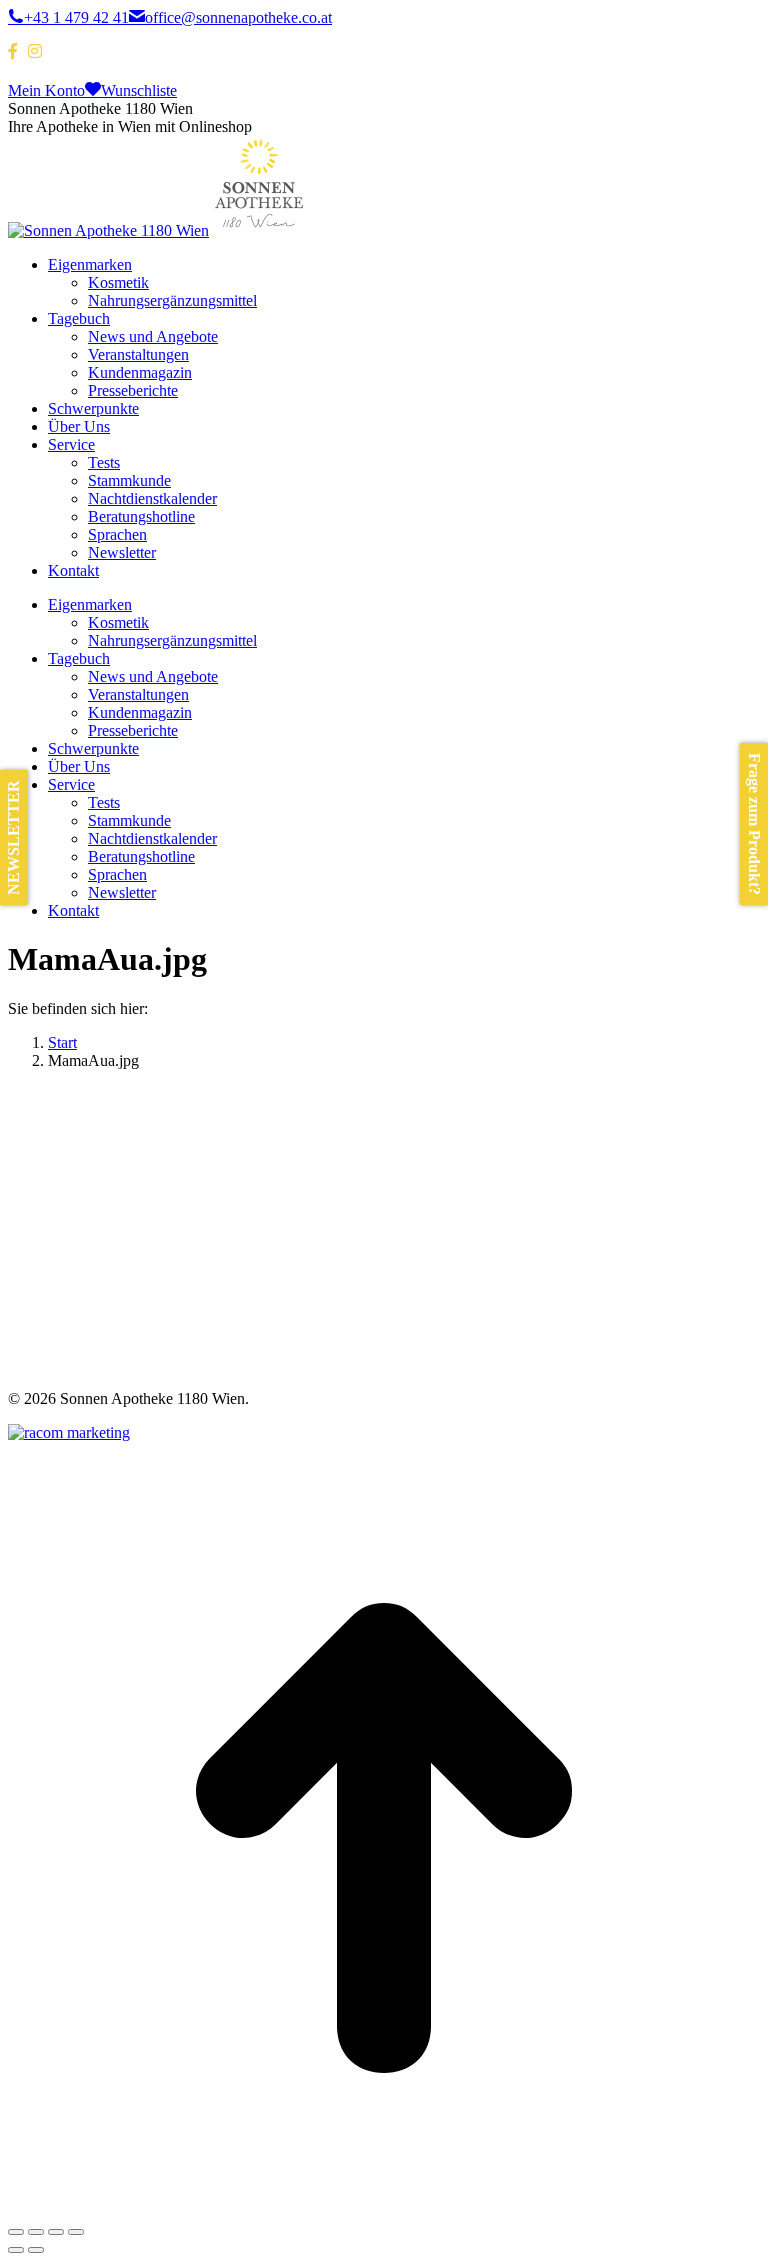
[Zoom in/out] (76, 2232)
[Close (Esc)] (16, 2232)
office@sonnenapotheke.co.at (238, 17)
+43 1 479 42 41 (76, 17)
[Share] (36, 2232)
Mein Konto (46, 90)
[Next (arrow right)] (36, 2250)
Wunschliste (139, 90)
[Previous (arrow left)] (16, 2250)
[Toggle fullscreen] (56, 2232)
